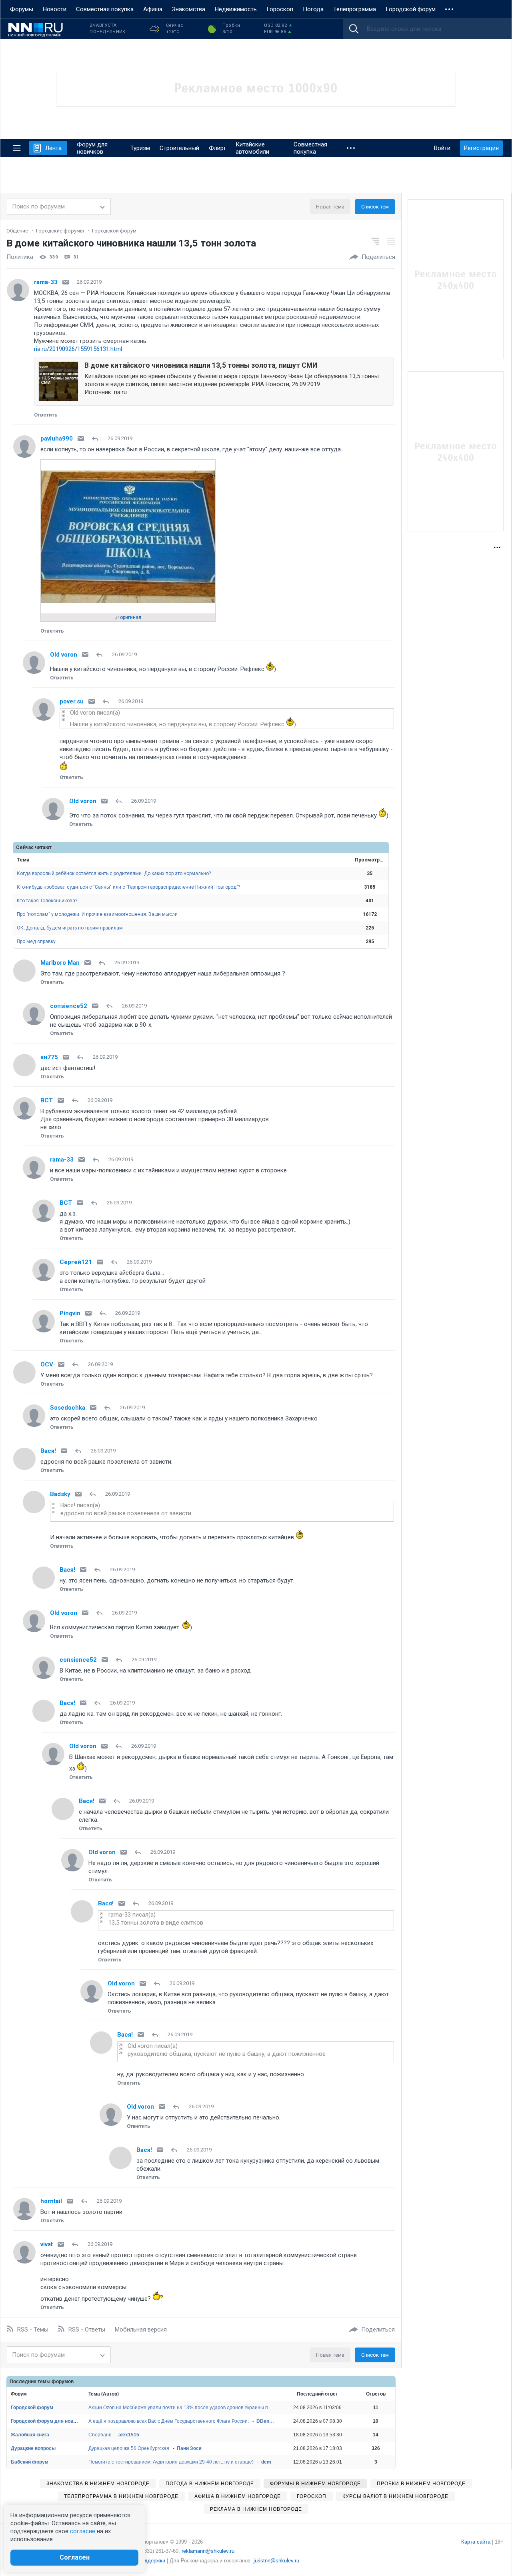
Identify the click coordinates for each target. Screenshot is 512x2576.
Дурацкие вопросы (33, 2448)
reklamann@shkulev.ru (208, 2551)
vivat (47, 2244)
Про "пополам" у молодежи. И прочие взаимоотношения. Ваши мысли (97, 914)
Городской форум (411, 9)
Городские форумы (60, 231)
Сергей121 (76, 1262)
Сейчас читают (34, 847)
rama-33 (46, 282)
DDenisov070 (272, 2421)
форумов (63, 2382)
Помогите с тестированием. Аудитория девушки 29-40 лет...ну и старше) (171, 2462)
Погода (313, 9)
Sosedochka (68, 1408)
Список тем (375, 207)
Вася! (48, 1451)
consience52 (69, 1006)
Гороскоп (280, 9)
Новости (55, 9)
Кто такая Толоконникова (47, 901)
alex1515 (129, 2435)
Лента (53, 148)
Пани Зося (189, 2448)
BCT (47, 1100)
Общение (17, 231)
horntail (51, 2201)
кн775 (49, 1057)
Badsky (60, 1494)
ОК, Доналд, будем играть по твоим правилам (70, 928)
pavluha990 (57, 439)
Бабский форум (30, 2462)
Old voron (64, 655)
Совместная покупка (105, 9)
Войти (442, 148)
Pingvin (70, 1313)
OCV (47, 1364)
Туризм (140, 148)
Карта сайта (476, 2542)
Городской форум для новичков (49, 2421)
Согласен (75, 2557)
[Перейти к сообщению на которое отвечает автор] (97, 439)
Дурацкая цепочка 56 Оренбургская (129, 2448)
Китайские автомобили (252, 148)
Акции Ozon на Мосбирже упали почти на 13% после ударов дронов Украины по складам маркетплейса (206, 2408)
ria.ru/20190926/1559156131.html (78, 349)
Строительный (179, 148)
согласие (83, 2531)
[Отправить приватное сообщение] (66, 282)
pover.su (72, 701)
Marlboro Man (60, 963)
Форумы (22, 9)
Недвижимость (236, 9)
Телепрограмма (355, 9)
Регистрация (481, 148)
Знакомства (189, 9)
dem (266, 2462)
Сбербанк (100, 2435)
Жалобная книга (30, 2435)
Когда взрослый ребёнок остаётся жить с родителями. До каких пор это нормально (114, 873)
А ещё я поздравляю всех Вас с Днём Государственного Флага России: (169, 2421)
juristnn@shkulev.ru (276, 2561)
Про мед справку (36, 941)
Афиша (153, 9)
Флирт (217, 148)
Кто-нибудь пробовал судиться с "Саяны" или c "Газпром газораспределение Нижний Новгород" (128, 887)
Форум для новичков (92, 148)
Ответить (46, 415)
